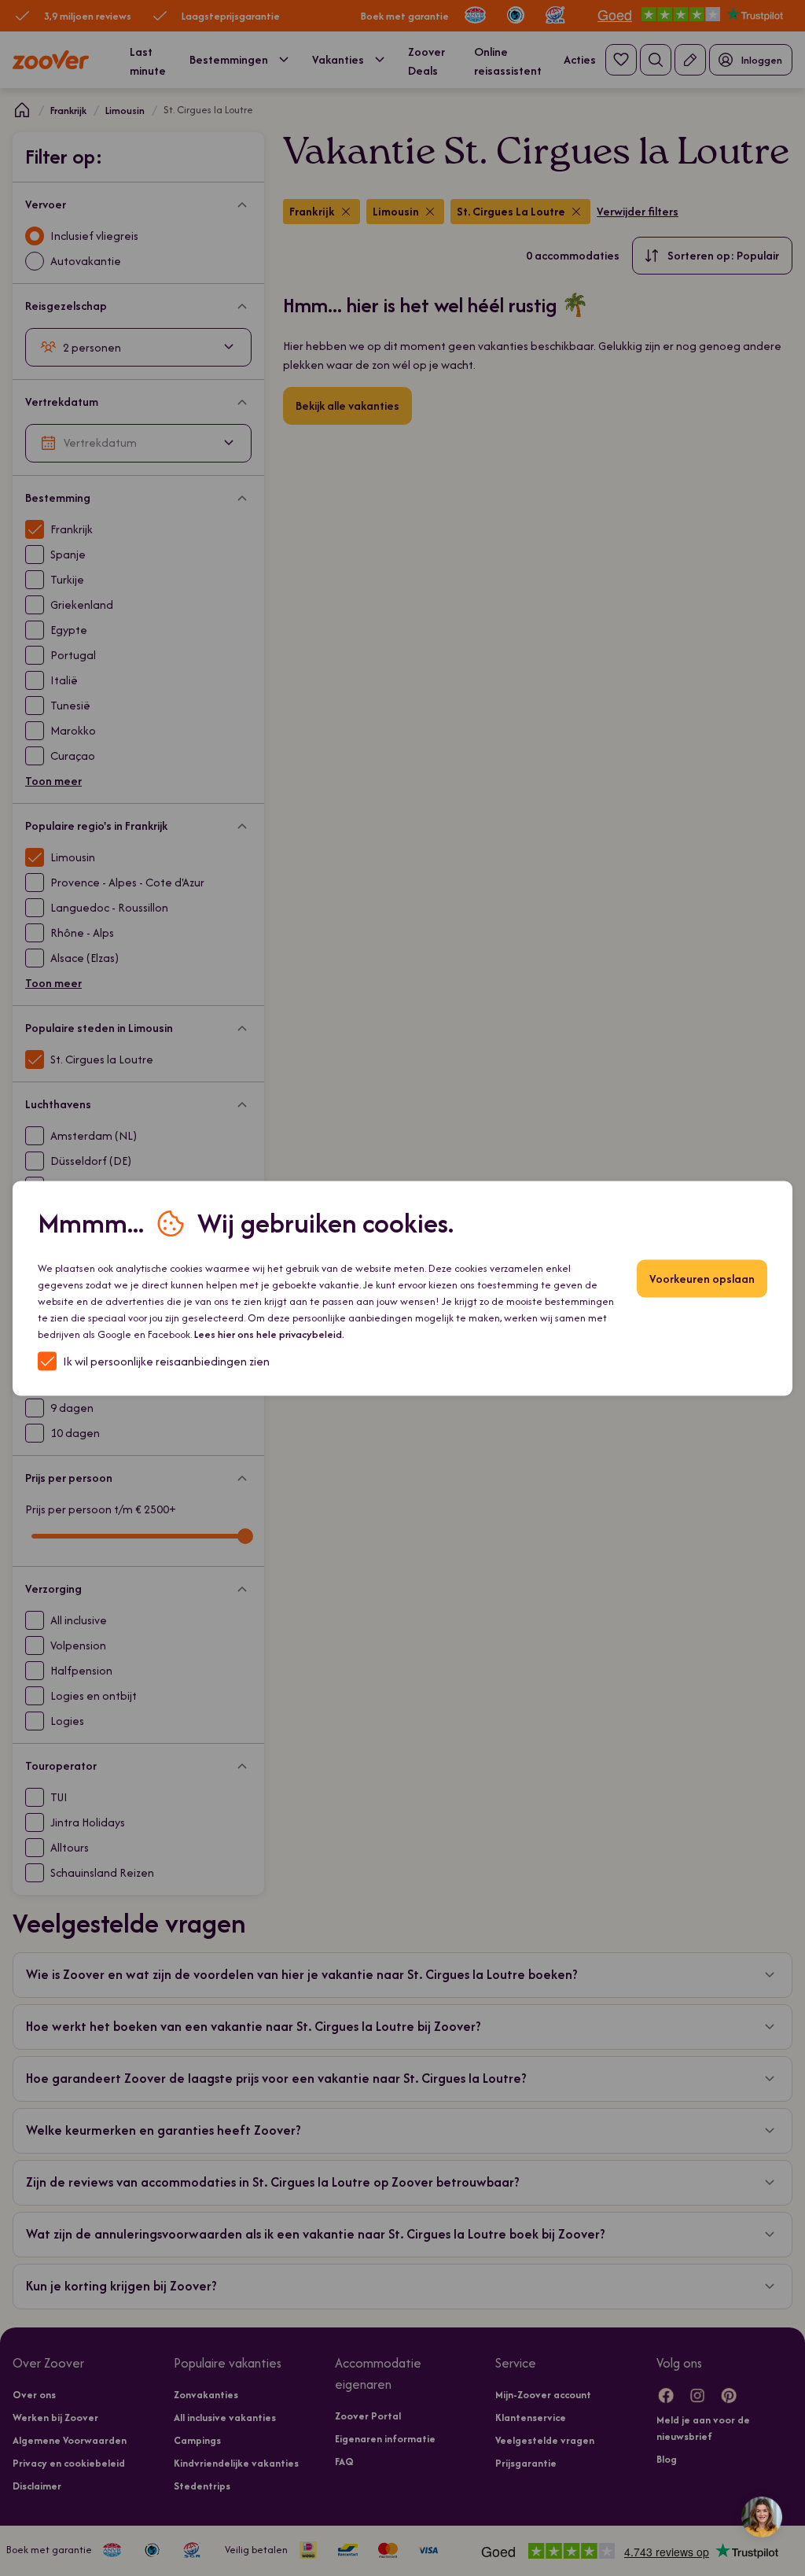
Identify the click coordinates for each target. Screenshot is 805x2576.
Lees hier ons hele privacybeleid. (269, 1334)
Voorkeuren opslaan (702, 1278)
